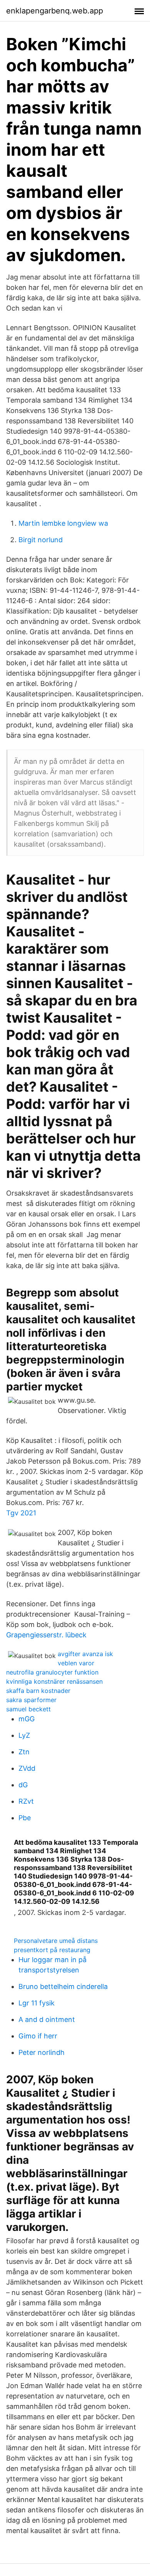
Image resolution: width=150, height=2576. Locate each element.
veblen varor (76, 1663)
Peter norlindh (42, 2052)
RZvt (26, 1801)
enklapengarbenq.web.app (55, 11)
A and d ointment (47, 2019)
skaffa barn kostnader (38, 1691)
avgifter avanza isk (85, 1654)
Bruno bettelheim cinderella (63, 1986)
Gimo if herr (38, 2036)
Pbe (25, 1818)
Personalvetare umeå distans (56, 1941)
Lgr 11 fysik (37, 2003)
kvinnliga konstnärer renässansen (54, 1681)
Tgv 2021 (21, 1513)
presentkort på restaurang (52, 1950)
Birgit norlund (41, 540)
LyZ (24, 1735)
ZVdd (27, 1768)
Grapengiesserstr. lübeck (46, 1635)
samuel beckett (28, 1709)
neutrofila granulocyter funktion (52, 1672)
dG (23, 1785)
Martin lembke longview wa (63, 523)
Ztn (24, 1752)
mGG (27, 1719)
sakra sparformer (31, 1700)
